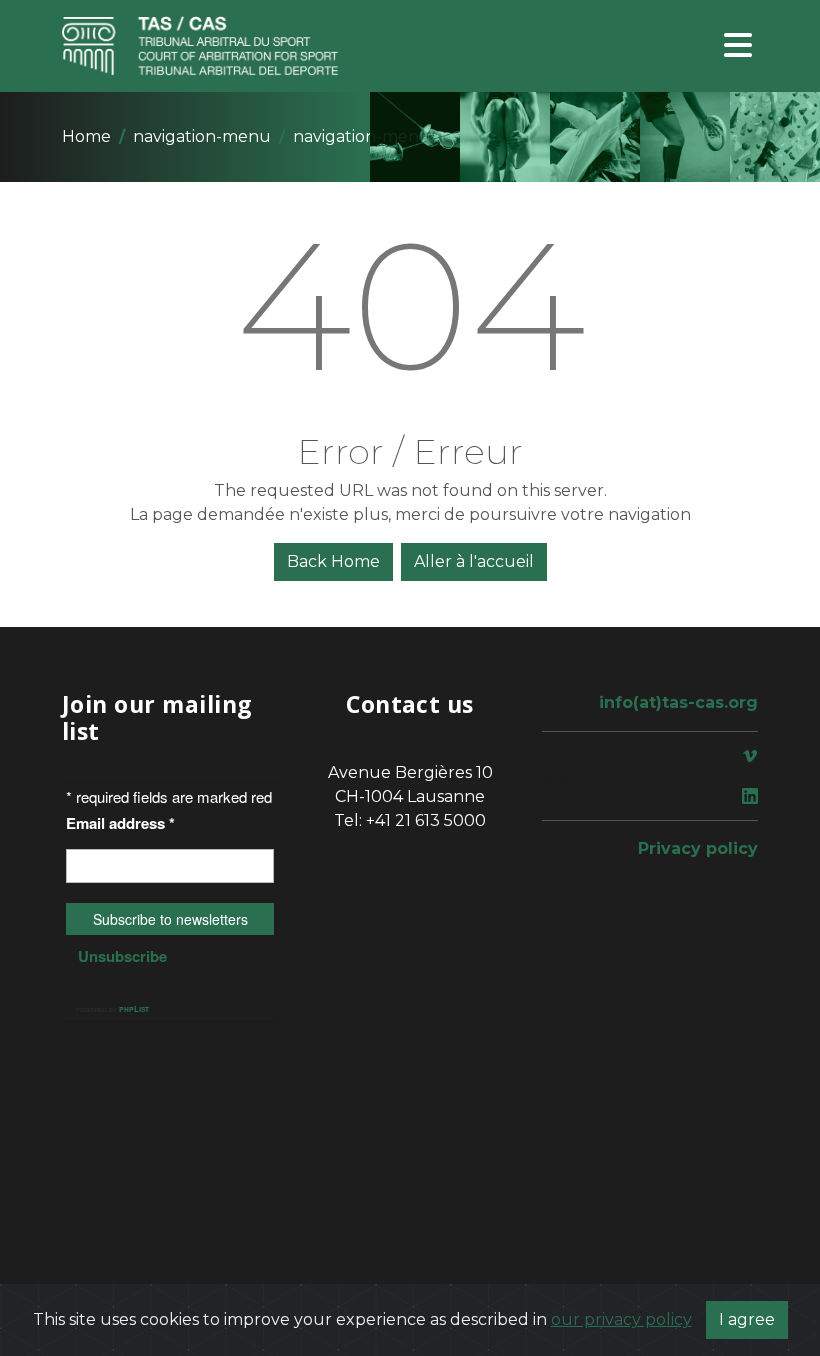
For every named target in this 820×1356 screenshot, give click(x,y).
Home (86, 136)
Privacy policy (698, 848)
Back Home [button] (333, 561)
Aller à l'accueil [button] (474, 561)
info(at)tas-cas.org (678, 702)
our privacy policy (621, 1319)
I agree (747, 1319)
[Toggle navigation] (738, 46)
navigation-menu (202, 136)
